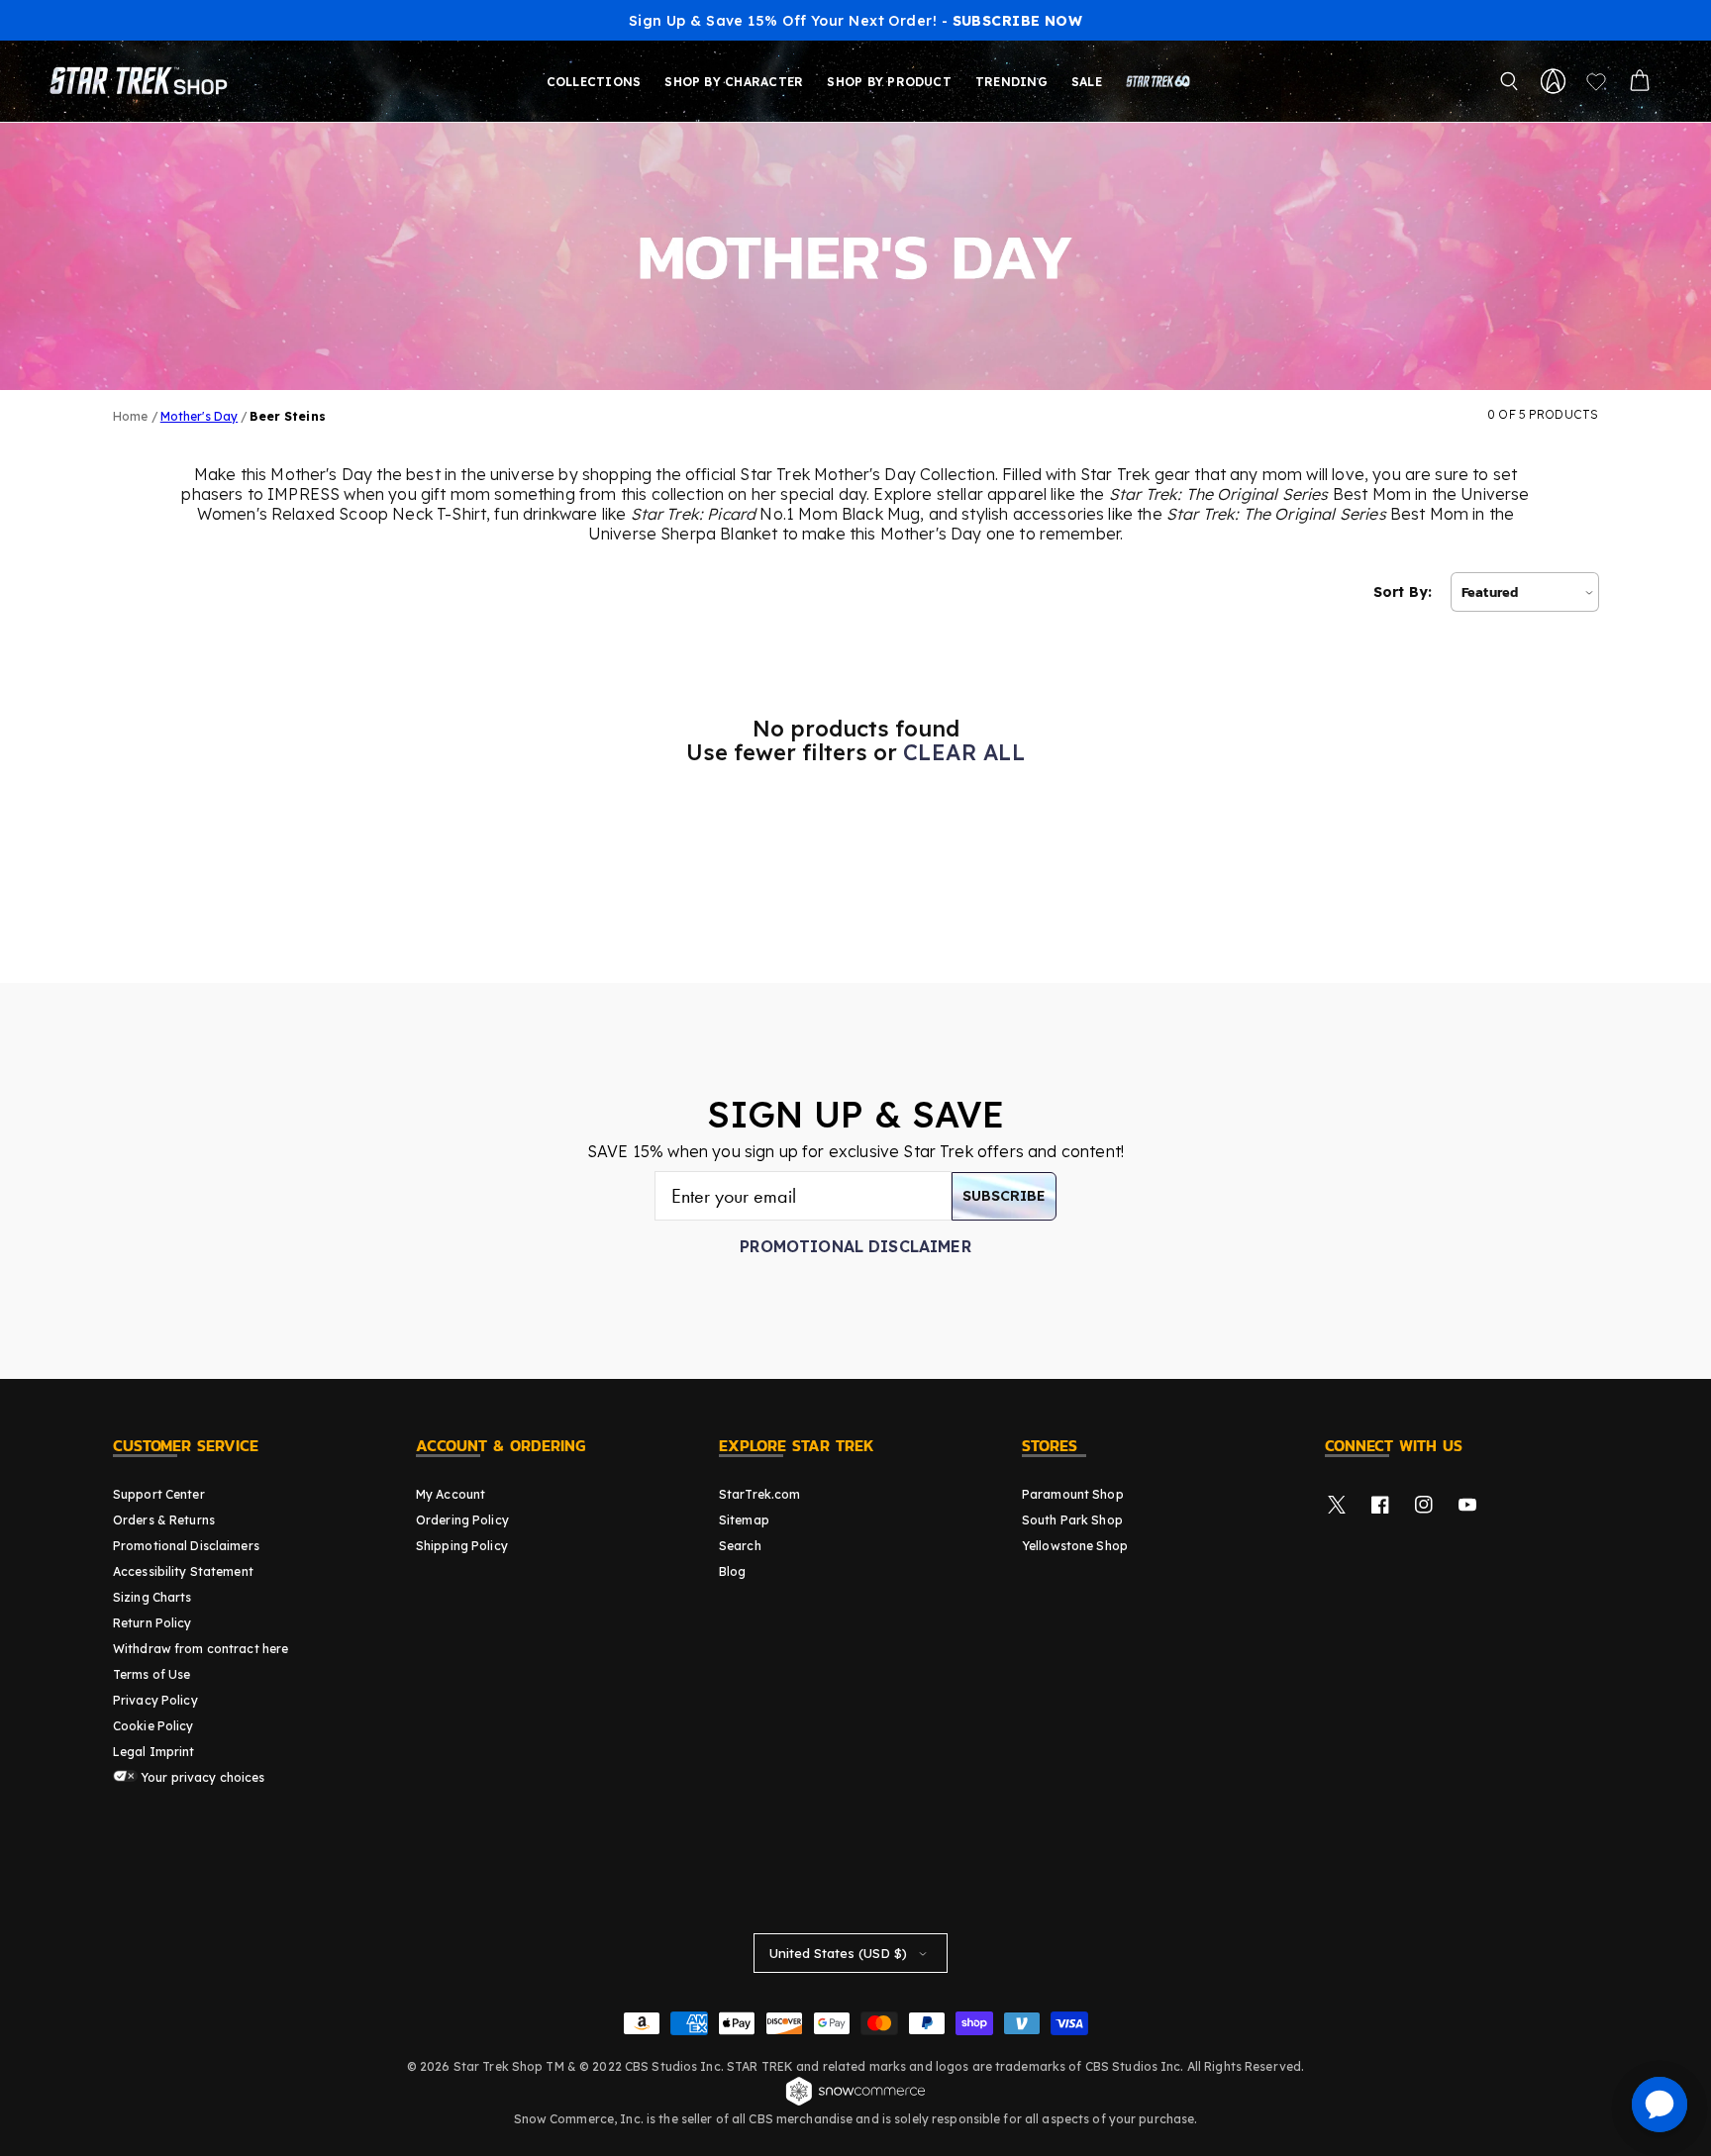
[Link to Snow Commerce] (855, 2103)
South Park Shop (1072, 1520)
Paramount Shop (1073, 1494)
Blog (732, 1571)
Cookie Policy (153, 1726)
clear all (964, 752)
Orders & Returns (164, 1520)
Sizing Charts (152, 1597)
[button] (1509, 81)
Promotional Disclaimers (186, 1546)
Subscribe (1004, 1196)
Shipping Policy (462, 1546)
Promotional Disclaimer (855, 1246)
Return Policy (152, 1623)
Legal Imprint (154, 1752)
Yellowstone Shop (1075, 1546)
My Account (451, 1494)
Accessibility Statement (183, 1571)
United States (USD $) (838, 1953)
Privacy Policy (155, 1700)
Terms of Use (151, 1674)
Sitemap (744, 1520)
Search (740, 1546)
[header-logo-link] (143, 81)
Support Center (159, 1494)
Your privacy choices (201, 1777)
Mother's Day (199, 416)
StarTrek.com (759, 1494)
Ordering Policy (462, 1520)
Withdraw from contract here (201, 1649)
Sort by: (1403, 592)
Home (130, 416)
